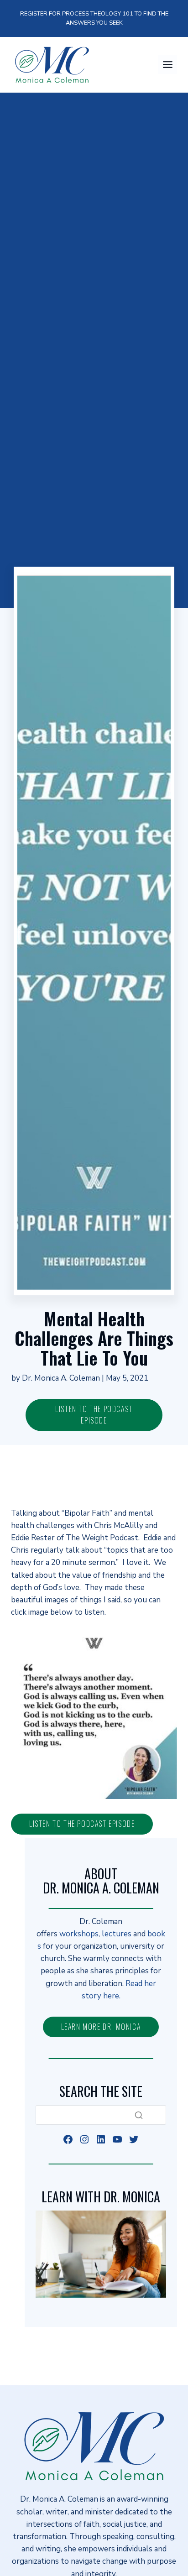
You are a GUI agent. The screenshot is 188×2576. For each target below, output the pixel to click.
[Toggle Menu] (168, 65)
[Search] (139, 2115)
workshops (79, 1934)
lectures (117, 1934)
